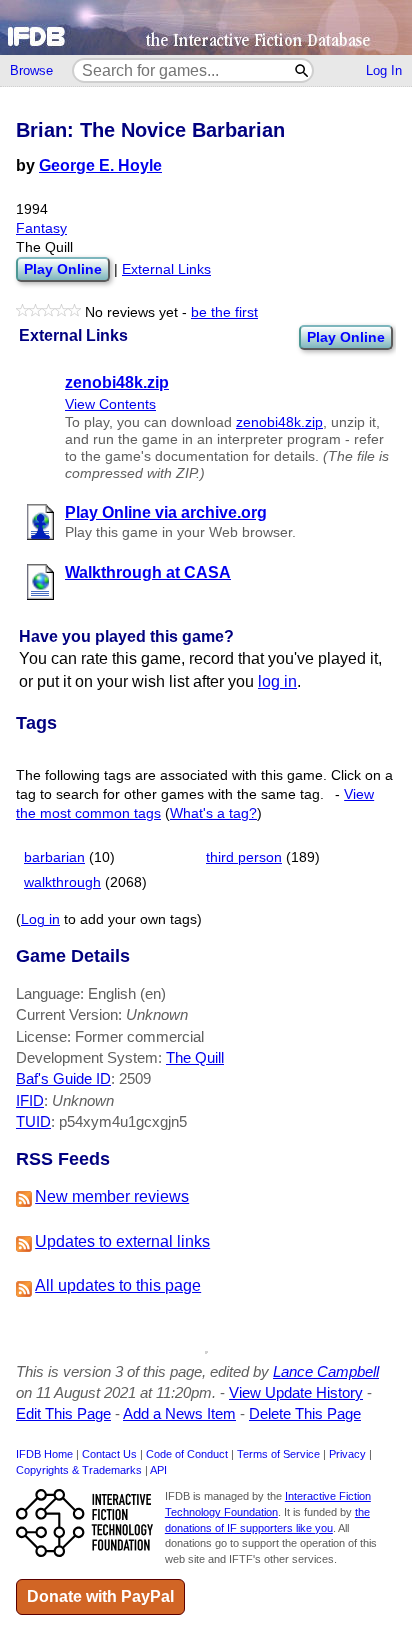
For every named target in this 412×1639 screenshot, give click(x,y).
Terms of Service (278, 1454)
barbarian (54, 857)
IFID (30, 1100)
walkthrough (62, 882)
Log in (40, 919)
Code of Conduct (187, 1454)
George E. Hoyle (100, 165)
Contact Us (109, 1454)
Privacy (347, 1454)
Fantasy (41, 228)
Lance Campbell (326, 1371)
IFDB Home (44, 1454)
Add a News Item (179, 1413)
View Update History (296, 1392)
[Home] (206, 27)
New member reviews (112, 1196)
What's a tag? (213, 813)
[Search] (302, 70)
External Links (166, 269)
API (158, 1470)
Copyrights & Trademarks (79, 1470)
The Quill (195, 1057)
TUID (33, 1121)
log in (277, 681)
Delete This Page (305, 1413)
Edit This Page (63, 1413)
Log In (384, 70)
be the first (224, 312)
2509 (135, 1078)
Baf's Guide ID (63, 1078)
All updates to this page (118, 1285)
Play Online (346, 337)
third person (244, 857)
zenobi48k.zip (279, 422)
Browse (31, 70)
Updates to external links (122, 1241)
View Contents (110, 404)
